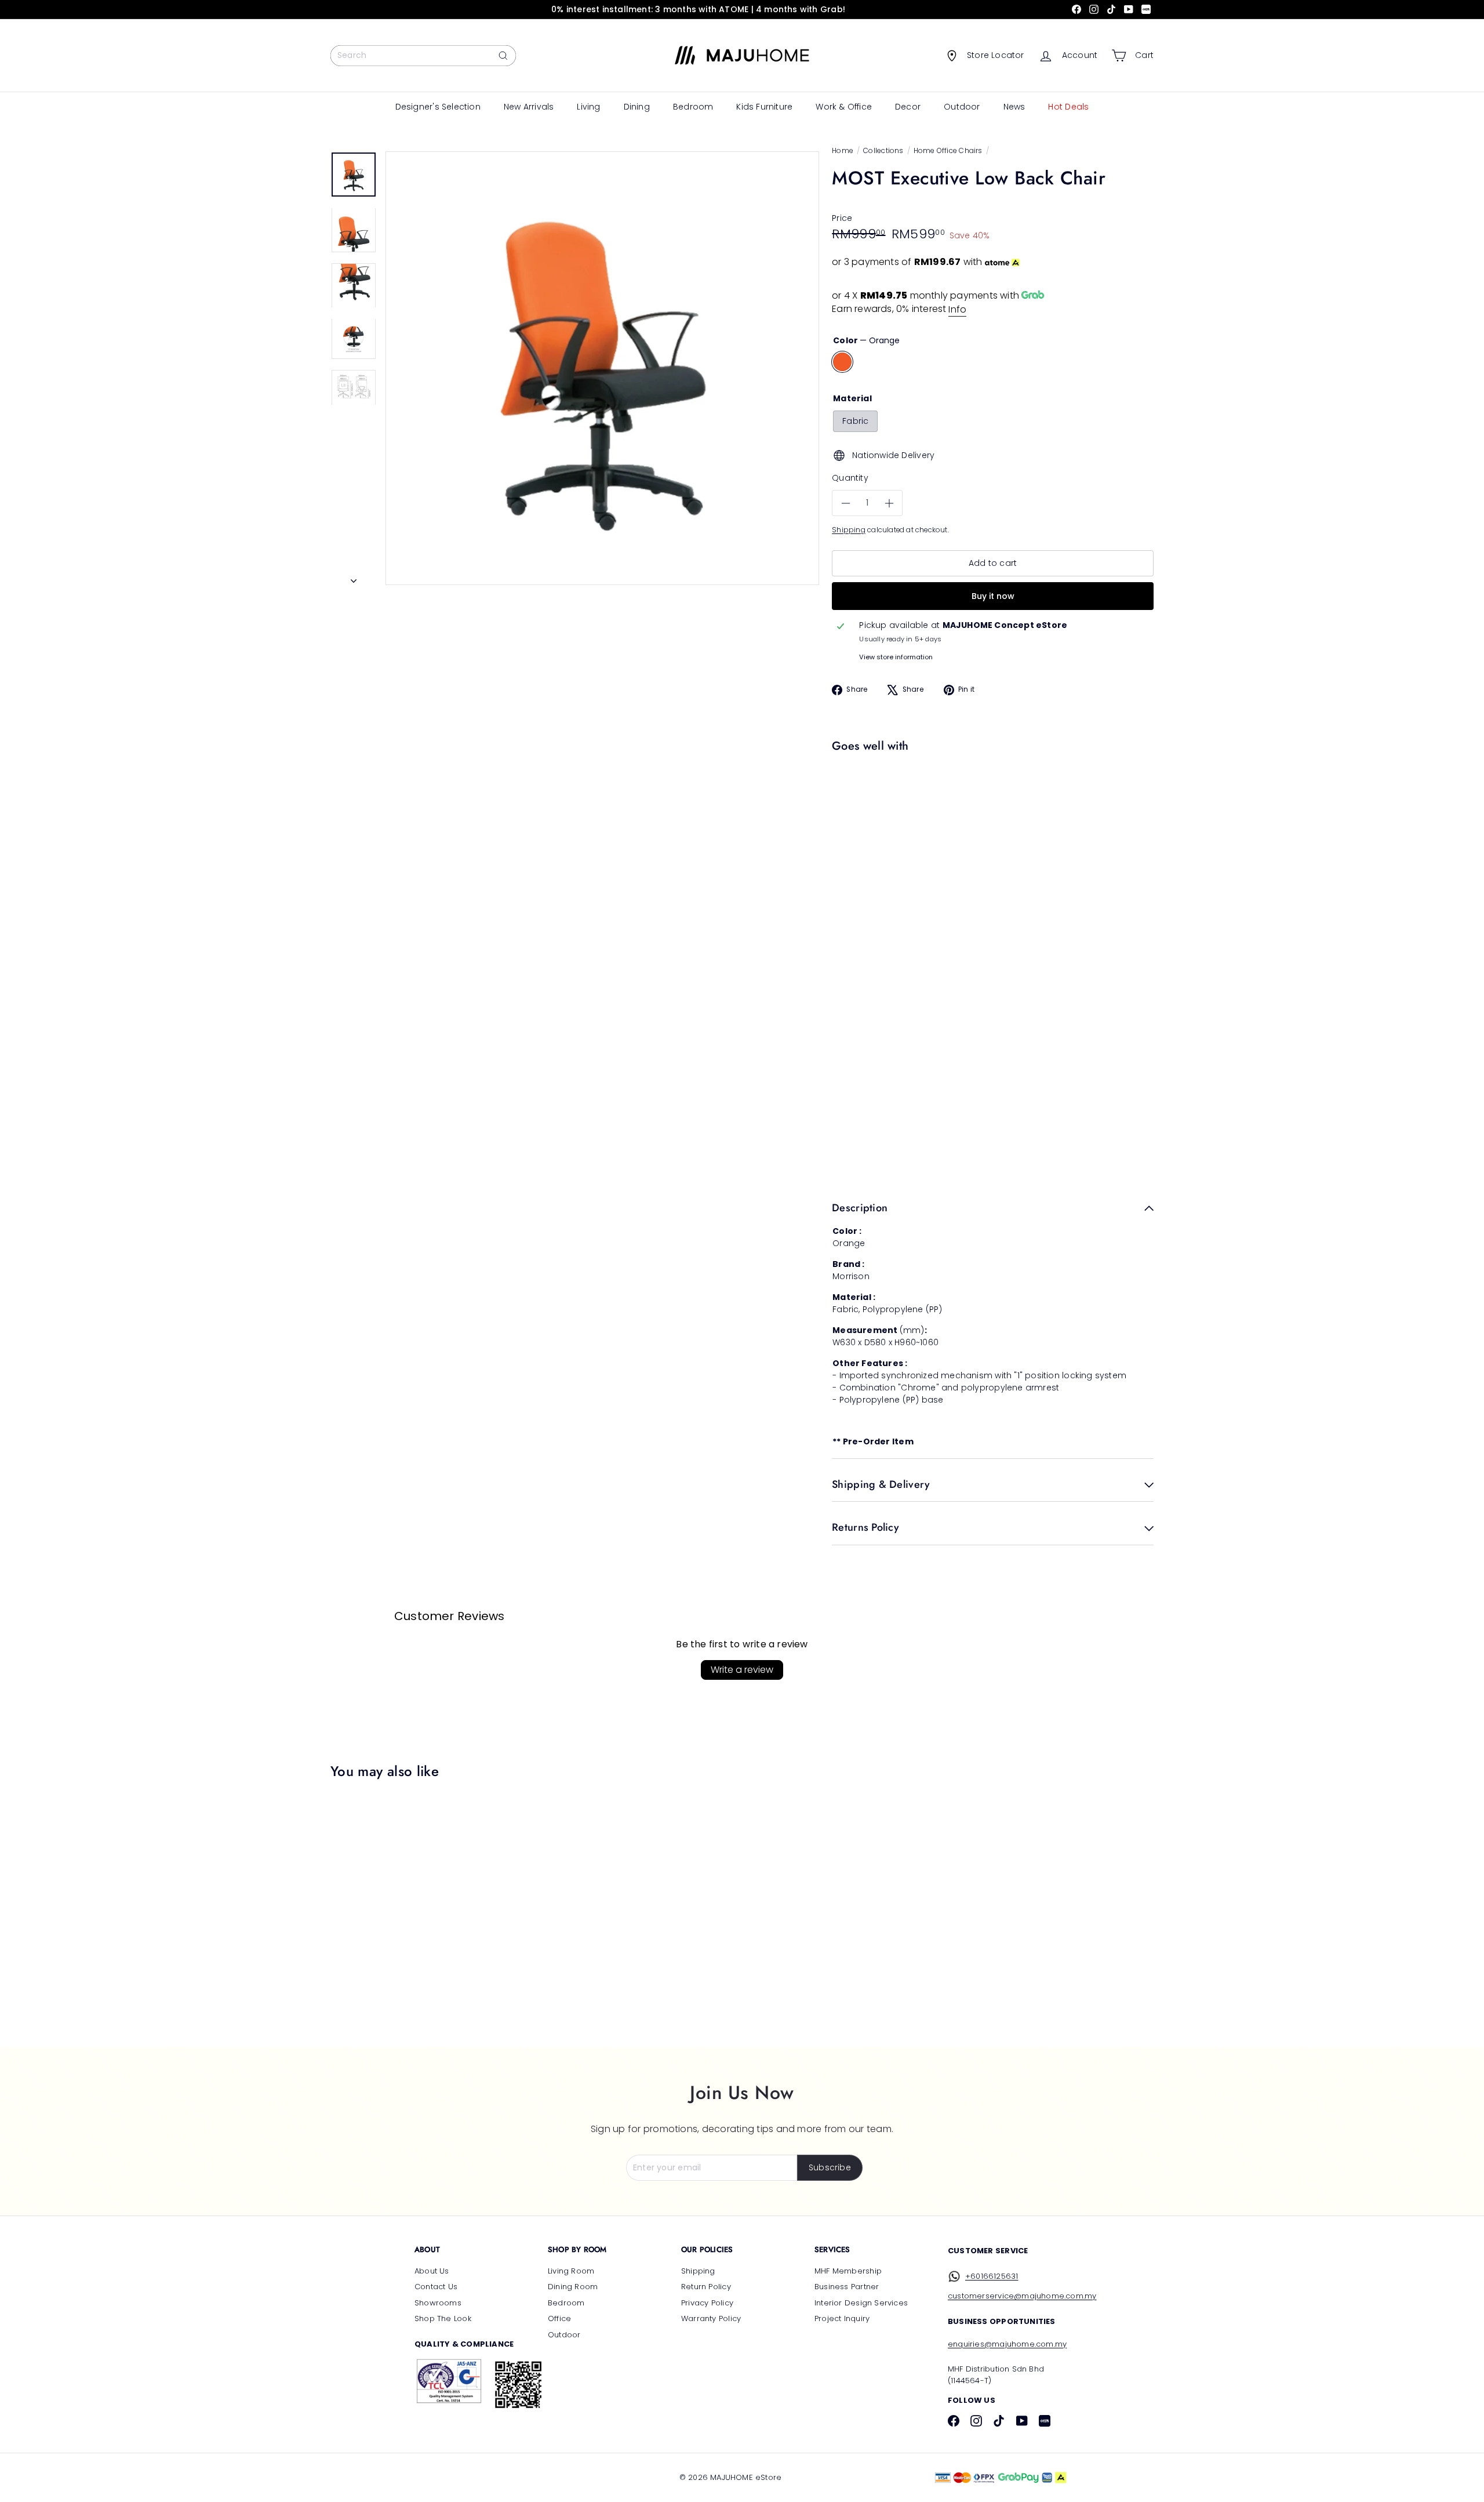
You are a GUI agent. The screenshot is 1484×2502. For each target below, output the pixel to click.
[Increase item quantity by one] (889, 504)
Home (843, 150)
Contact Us (436, 2287)
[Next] (354, 578)
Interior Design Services (861, 2303)
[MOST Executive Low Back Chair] (990, 798)
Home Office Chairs (948, 150)
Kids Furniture (764, 107)
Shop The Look (443, 2318)
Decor (908, 107)
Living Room (571, 2271)
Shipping (849, 530)
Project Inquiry (842, 2318)
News (1014, 107)
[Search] (503, 56)
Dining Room (573, 2287)
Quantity (850, 478)
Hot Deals (1068, 107)
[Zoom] (602, 368)
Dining (637, 107)
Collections (883, 150)
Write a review (742, 1670)
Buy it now (993, 596)
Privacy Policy (707, 2303)
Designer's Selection (438, 107)
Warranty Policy (711, 2318)
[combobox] (423, 56)
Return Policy (706, 2287)
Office (559, 2318)
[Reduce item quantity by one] (845, 504)
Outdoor (962, 107)
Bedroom (693, 107)
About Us (432, 2271)
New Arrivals (529, 107)
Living (588, 107)
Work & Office (844, 107)
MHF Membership (848, 2271)
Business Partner (847, 2287)
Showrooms (438, 2303)
